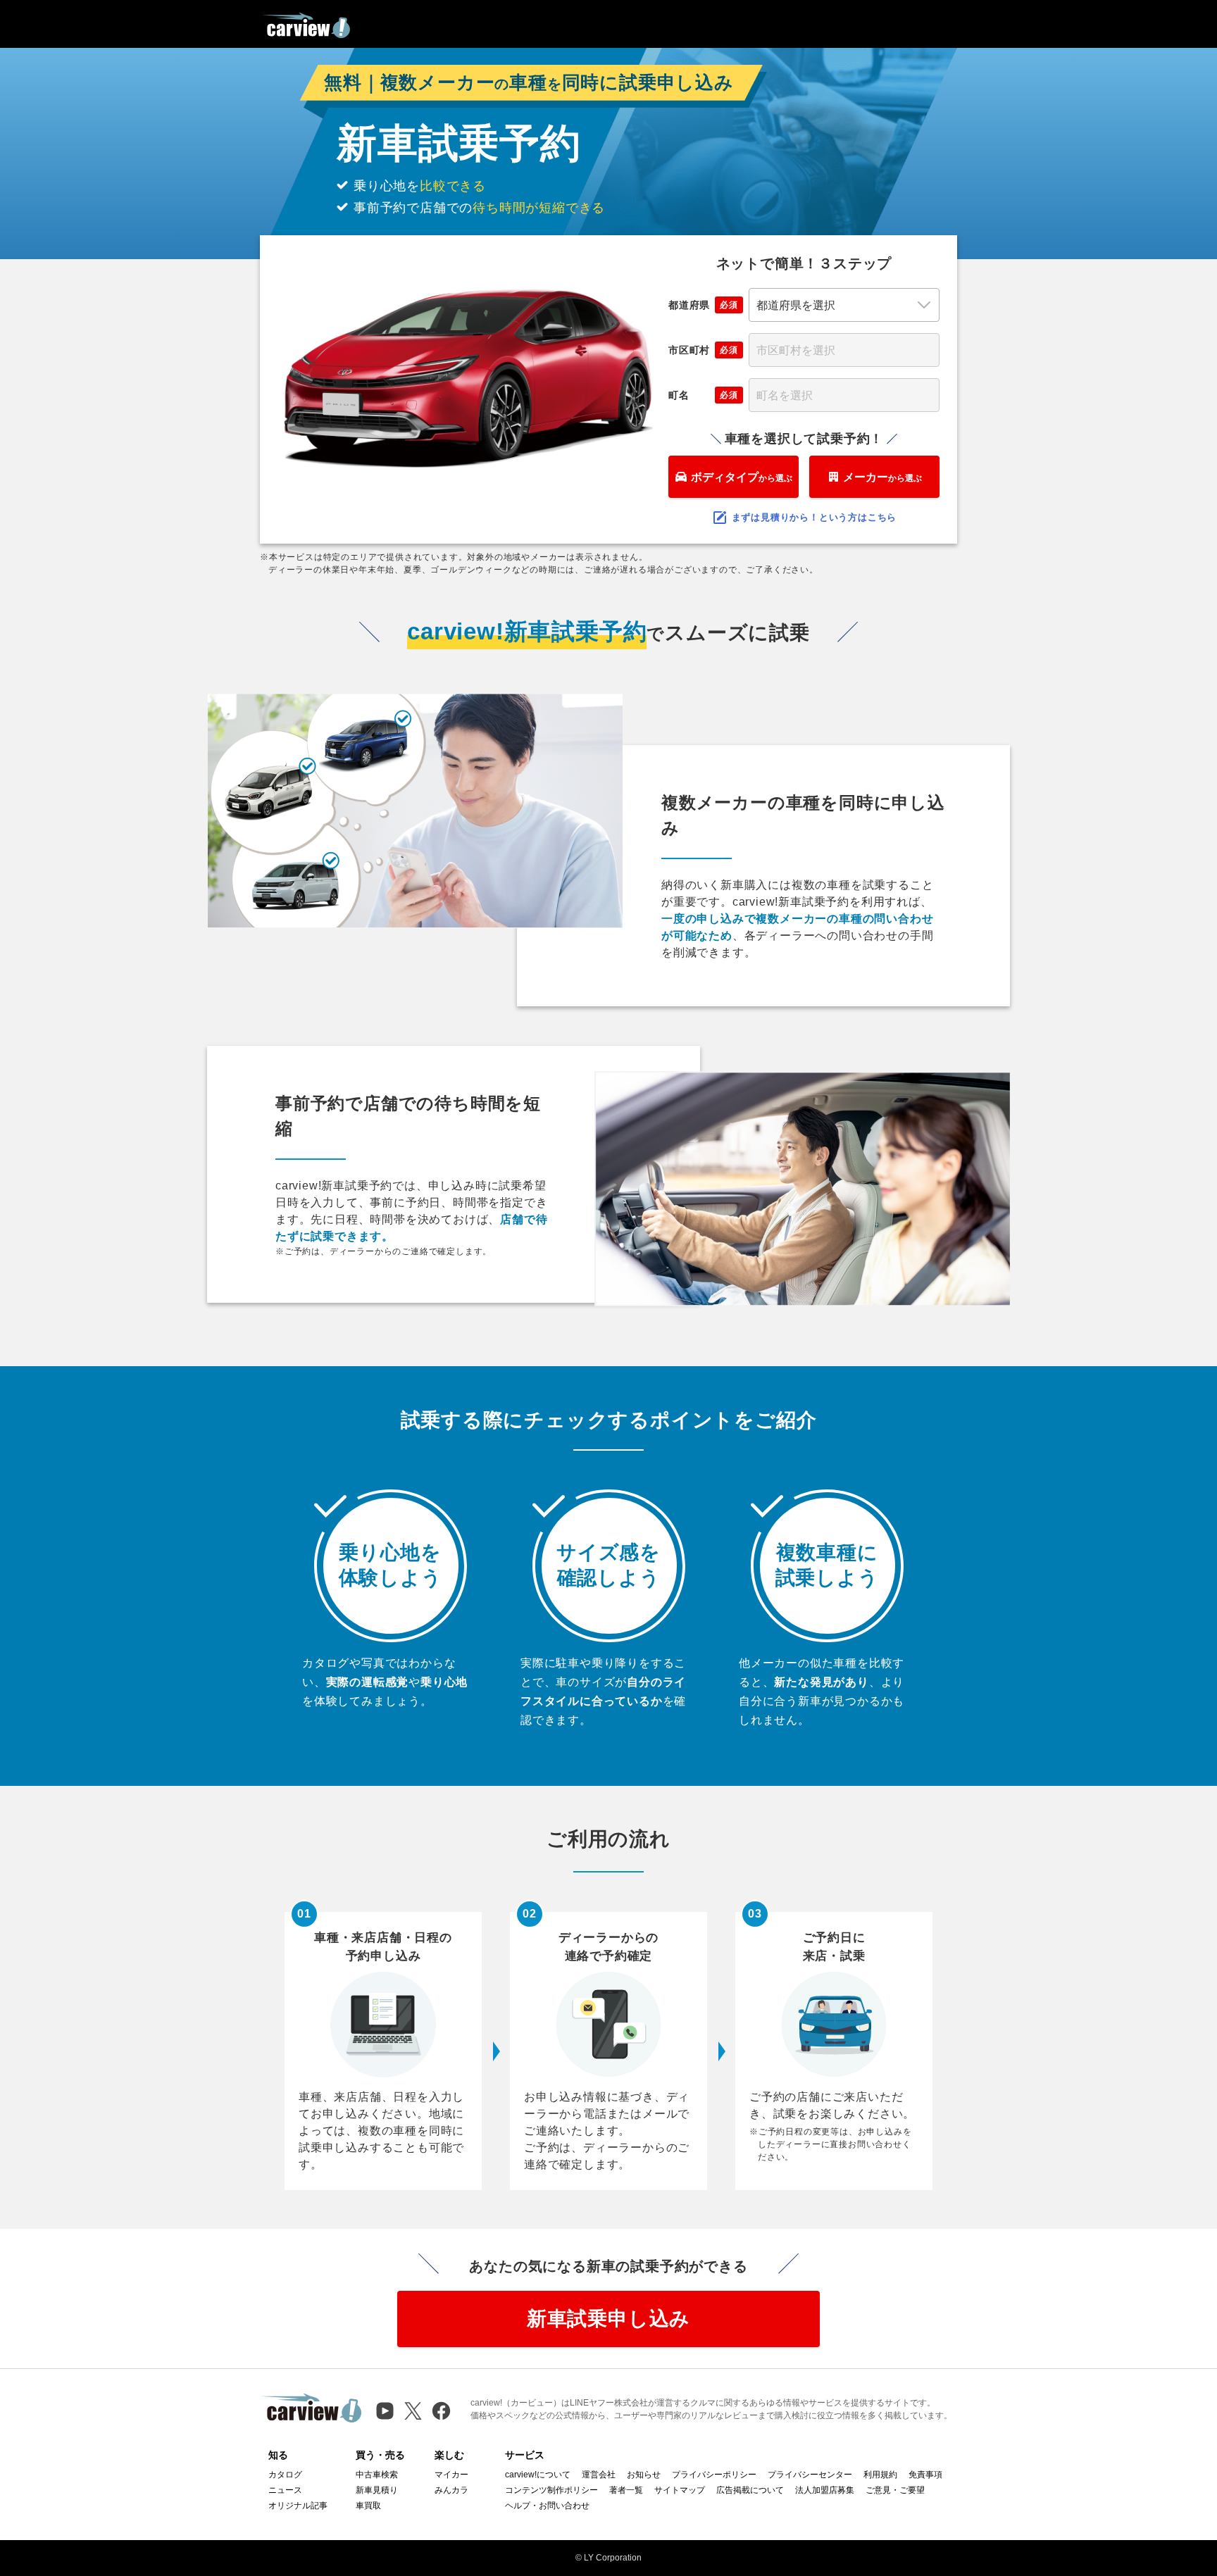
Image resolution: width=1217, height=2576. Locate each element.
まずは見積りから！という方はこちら (815, 517)
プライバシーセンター (810, 2475)
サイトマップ (680, 2490)
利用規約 (880, 2475)
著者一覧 (626, 2490)
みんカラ (451, 2490)
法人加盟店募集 (825, 2490)
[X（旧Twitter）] (413, 2411)
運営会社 (599, 2475)
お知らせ (644, 2475)
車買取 (368, 2506)
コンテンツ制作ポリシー (551, 2490)
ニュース (285, 2490)
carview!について (538, 2475)
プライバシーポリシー (714, 2475)
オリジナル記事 (298, 2506)
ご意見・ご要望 (895, 2490)
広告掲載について (750, 2490)
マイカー (451, 2475)
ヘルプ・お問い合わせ (547, 2506)
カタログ (285, 2475)
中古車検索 (377, 2475)
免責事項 (925, 2475)
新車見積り (377, 2490)
